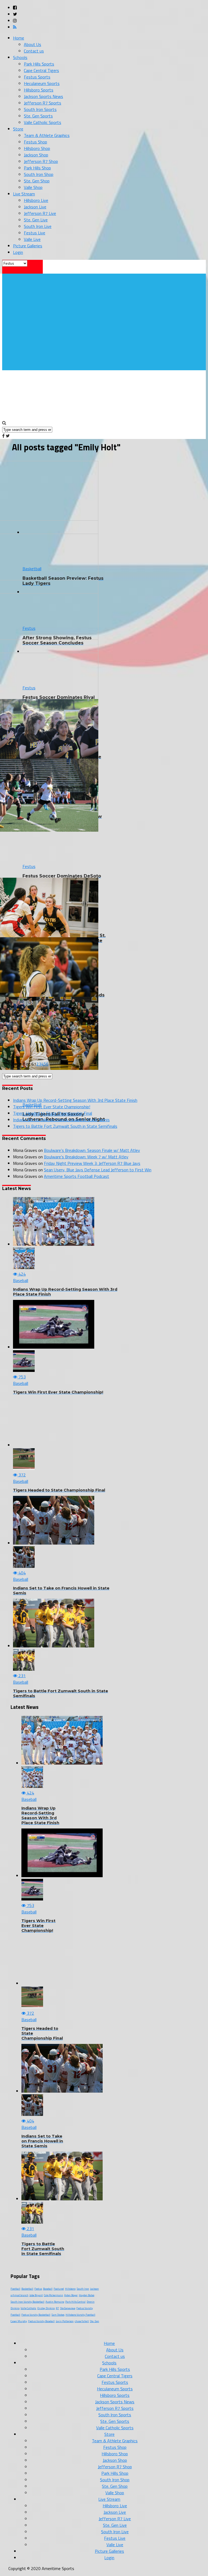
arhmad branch (19, 2295)
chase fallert (82, 2321)
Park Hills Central (75, 2302)
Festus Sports (37, 77)
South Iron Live (38, 226)
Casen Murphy (19, 2321)
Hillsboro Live (36, 200)
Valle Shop (33, 187)
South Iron (83, 2289)
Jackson (95, 2289)
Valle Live (32, 239)
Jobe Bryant (36, 2295)
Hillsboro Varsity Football (80, 2315)
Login (18, 252)
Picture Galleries (28, 246)
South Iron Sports (40, 109)
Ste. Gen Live (36, 220)
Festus (38, 2289)
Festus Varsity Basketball (36, 2315)
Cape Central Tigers (41, 70)
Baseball (48, 2289)
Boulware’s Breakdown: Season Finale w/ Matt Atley (92, 1150)
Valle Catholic (28, 2308)
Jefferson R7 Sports (43, 103)
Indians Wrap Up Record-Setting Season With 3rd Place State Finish (75, 1100)
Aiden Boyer (71, 2295)
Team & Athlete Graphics (47, 135)
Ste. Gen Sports (38, 116)
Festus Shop (35, 142)
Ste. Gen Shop (37, 181)
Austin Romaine (55, 2302)
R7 (57, 2308)
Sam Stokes (58, 2315)
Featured (59, 2289)
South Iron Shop (39, 174)
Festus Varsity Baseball (41, 2321)
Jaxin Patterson (65, 2321)
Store (18, 129)
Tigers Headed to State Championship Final (53, 1113)
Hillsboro (70, 2289)
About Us (32, 44)
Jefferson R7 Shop (41, 161)
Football (15, 2289)
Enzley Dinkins (46, 2308)
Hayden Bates (87, 2295)
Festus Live (35, 233)
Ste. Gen (95, 2321)
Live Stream (24, 194)
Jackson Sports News (43, 96)
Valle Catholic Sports (43, 122)
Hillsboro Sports (39, 90)
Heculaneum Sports (42, 83)
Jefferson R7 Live (40, 213)
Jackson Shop (36, 155)
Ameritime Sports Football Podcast (77, 1176)
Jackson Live (35, 207)
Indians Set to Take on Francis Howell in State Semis (61, 1120)
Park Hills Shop (37, 168)
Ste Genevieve (68, 2308)
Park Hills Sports (39, 64)
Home (19, 38)
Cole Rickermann (53, 2295)
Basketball (27, 2289)
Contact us (34, 51)
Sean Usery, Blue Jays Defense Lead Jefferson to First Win (98, 1170)
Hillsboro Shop (37, 148)
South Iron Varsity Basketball (27, 2302)
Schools (20, 57)
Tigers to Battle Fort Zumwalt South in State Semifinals (65, 1126)
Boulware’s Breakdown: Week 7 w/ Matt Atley (86, 1157)
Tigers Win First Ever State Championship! (52, 1107)
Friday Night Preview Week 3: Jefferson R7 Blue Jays (92, 1163)
